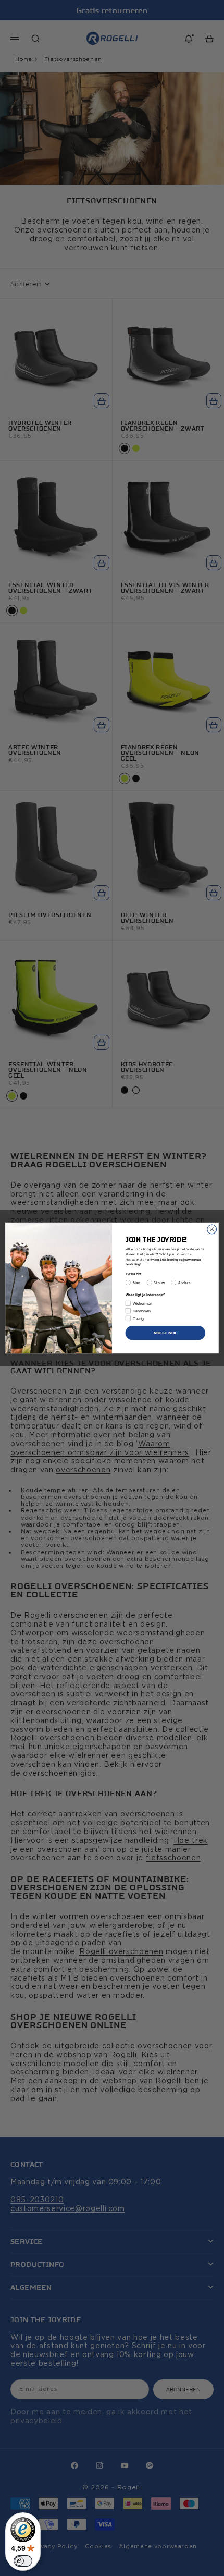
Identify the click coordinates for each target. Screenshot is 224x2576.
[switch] (23, 2561)
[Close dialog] (212, 1229)
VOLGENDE (166, 1333)
